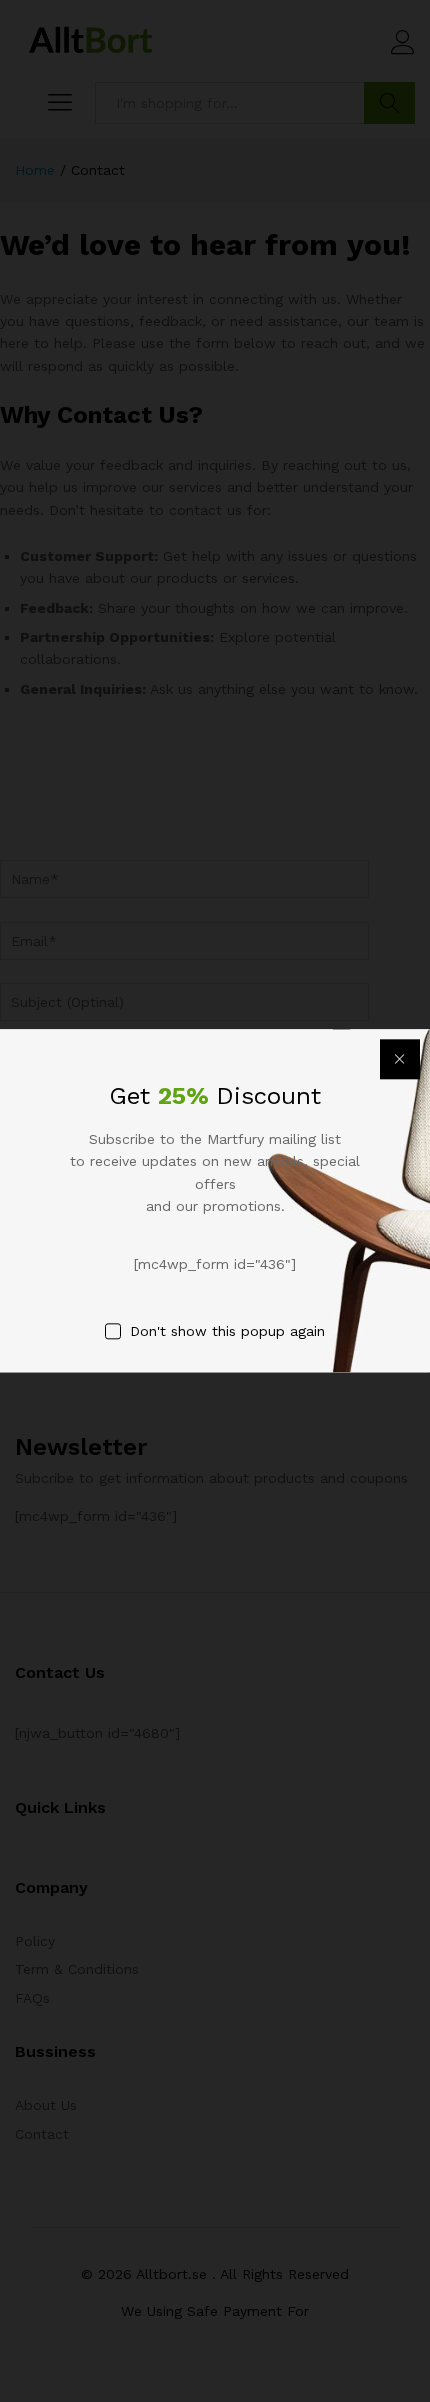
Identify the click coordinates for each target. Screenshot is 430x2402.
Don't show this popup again (227, 1331)
